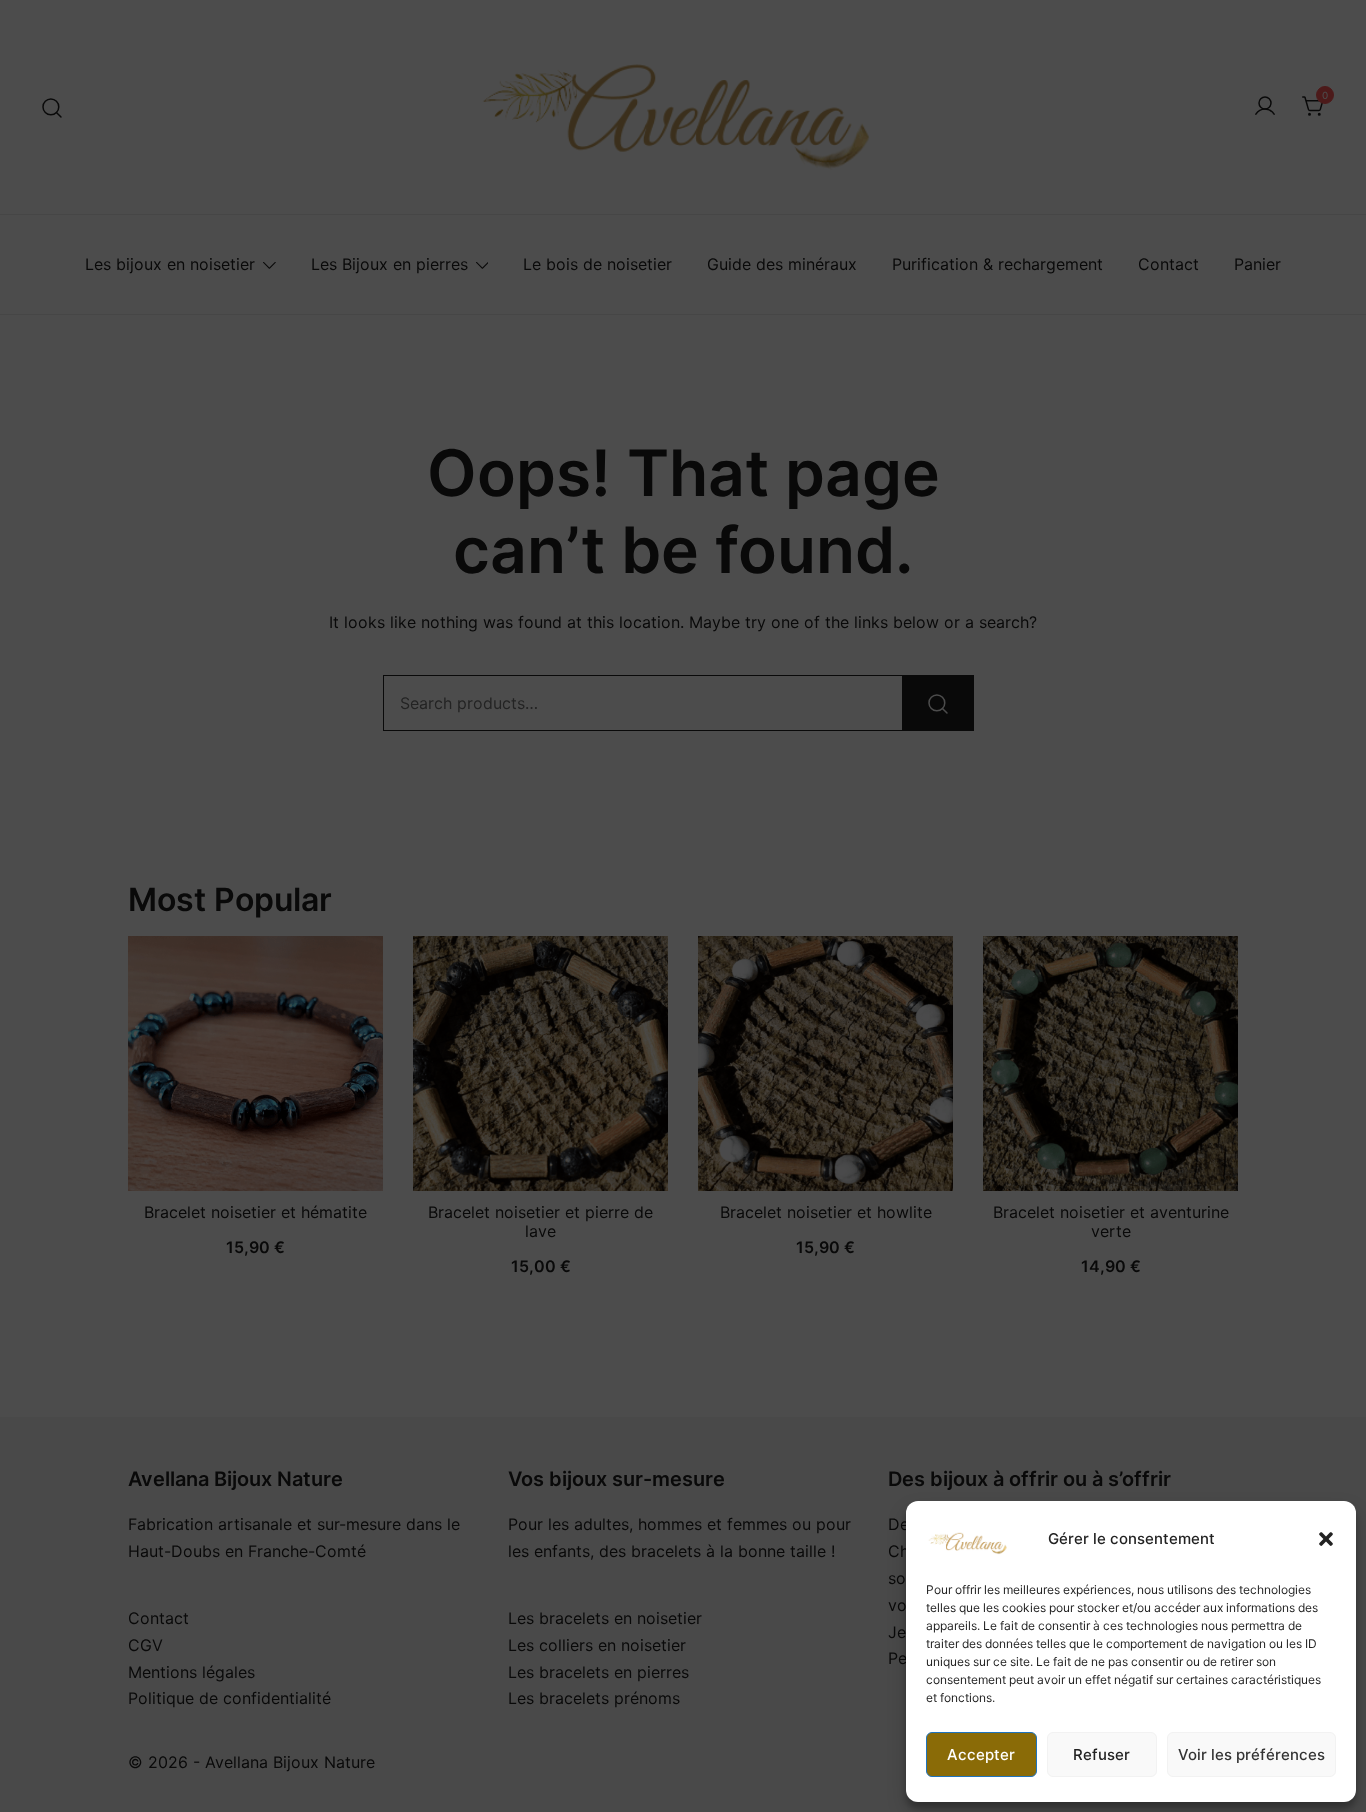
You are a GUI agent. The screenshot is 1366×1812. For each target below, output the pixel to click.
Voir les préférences (1251, 1754)
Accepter (981, 1754)
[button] (1326, 1539)
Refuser (1101, 1754)
